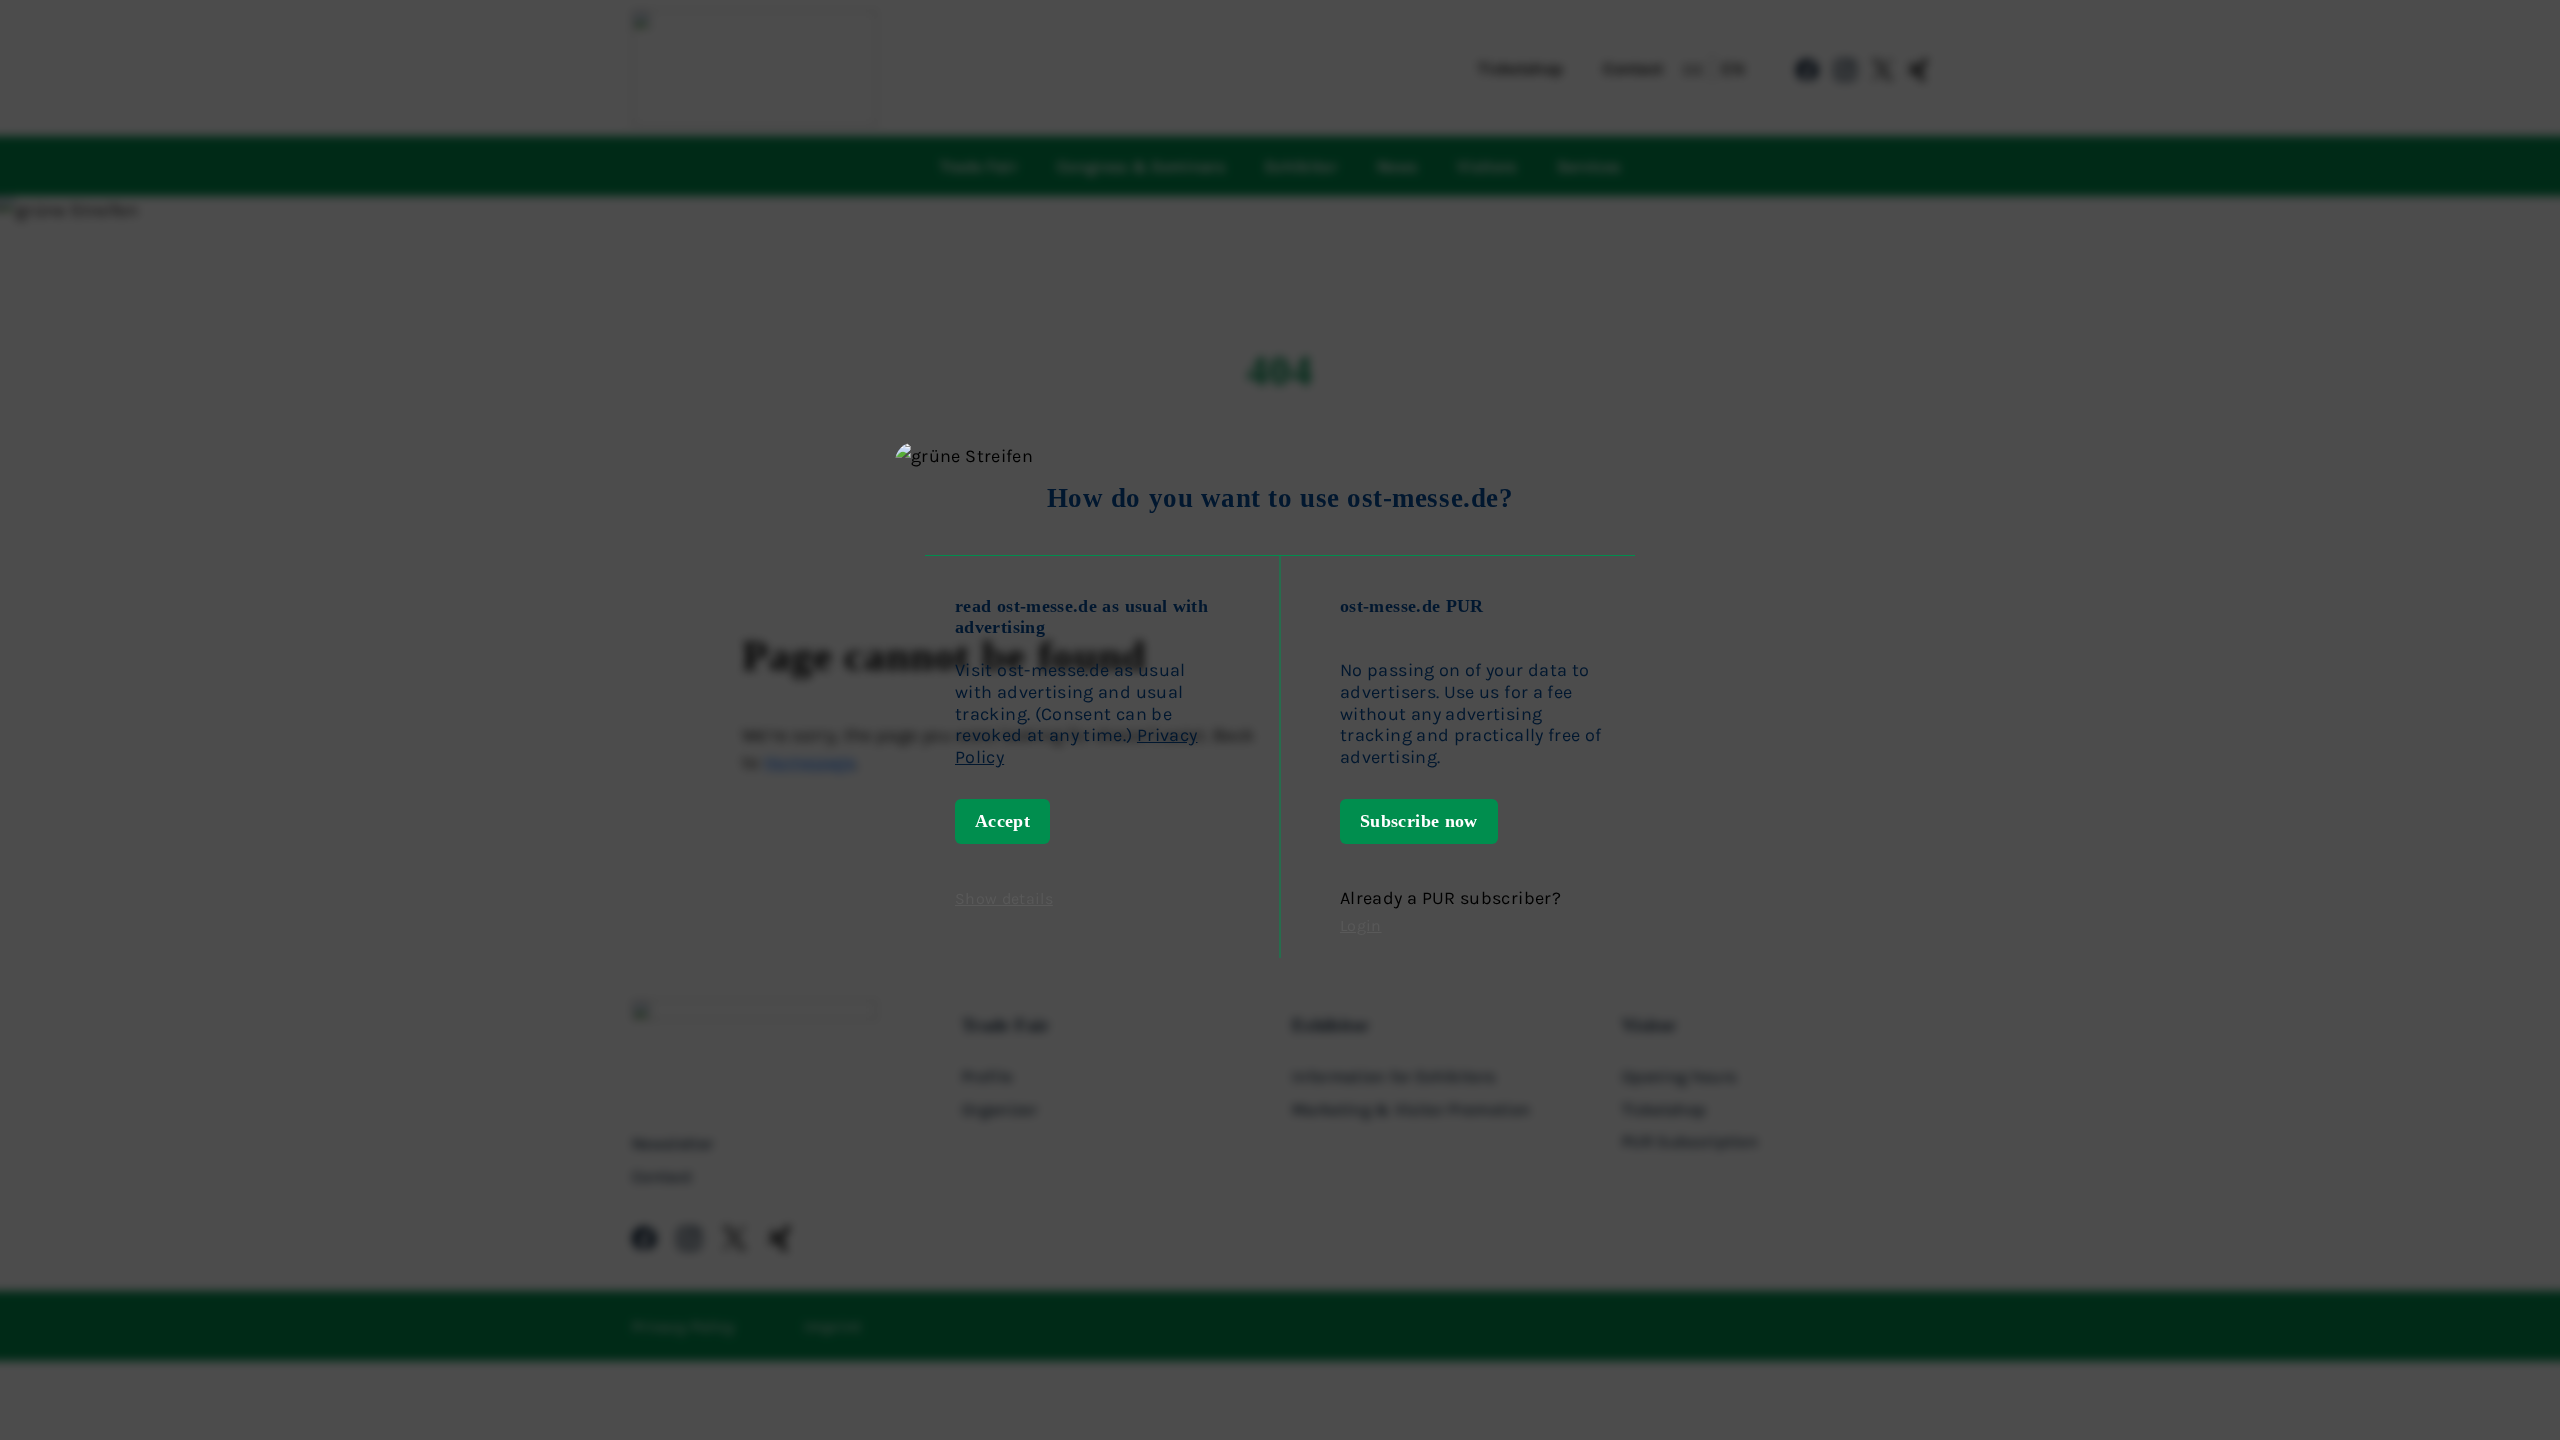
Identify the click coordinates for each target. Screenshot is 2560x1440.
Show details (1004, 898)
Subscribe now (1419, 821)
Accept (1002, 821)
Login (1361, 925)
